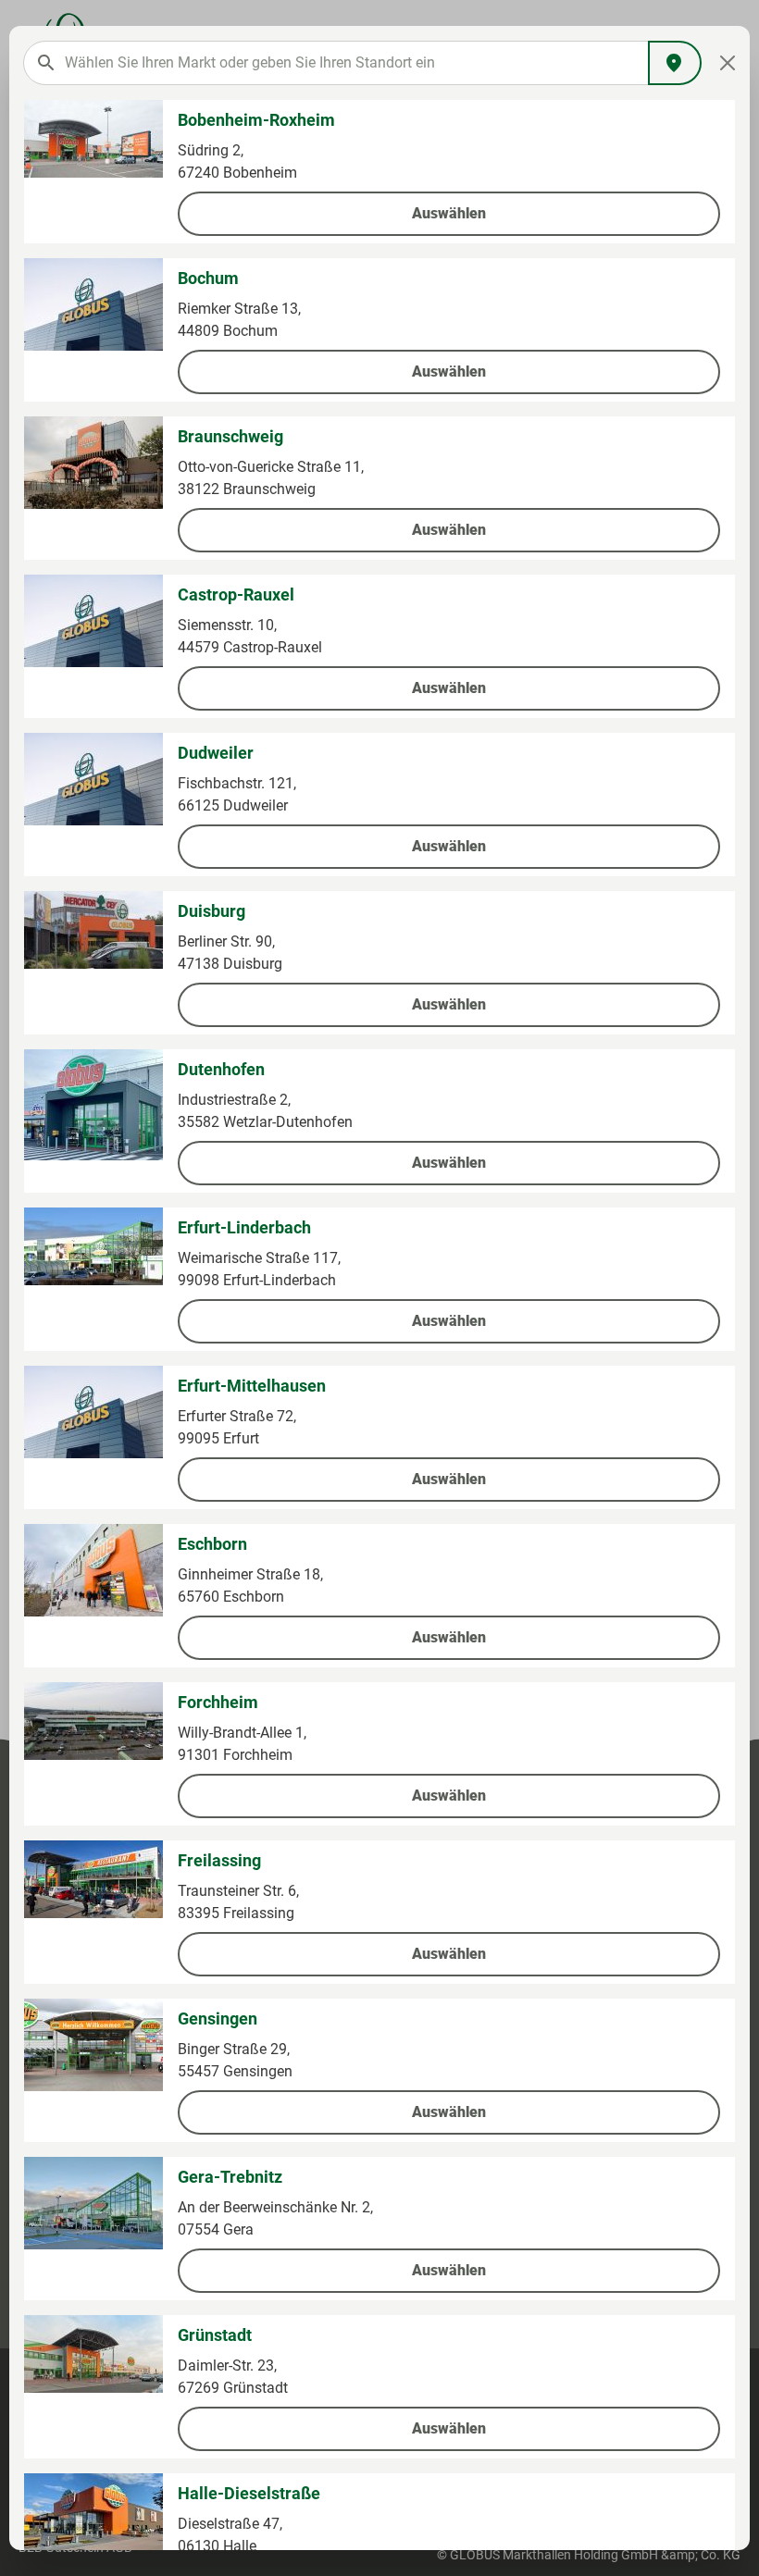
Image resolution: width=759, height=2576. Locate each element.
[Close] (728, 63)
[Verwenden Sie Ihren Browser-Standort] (675, 63)
